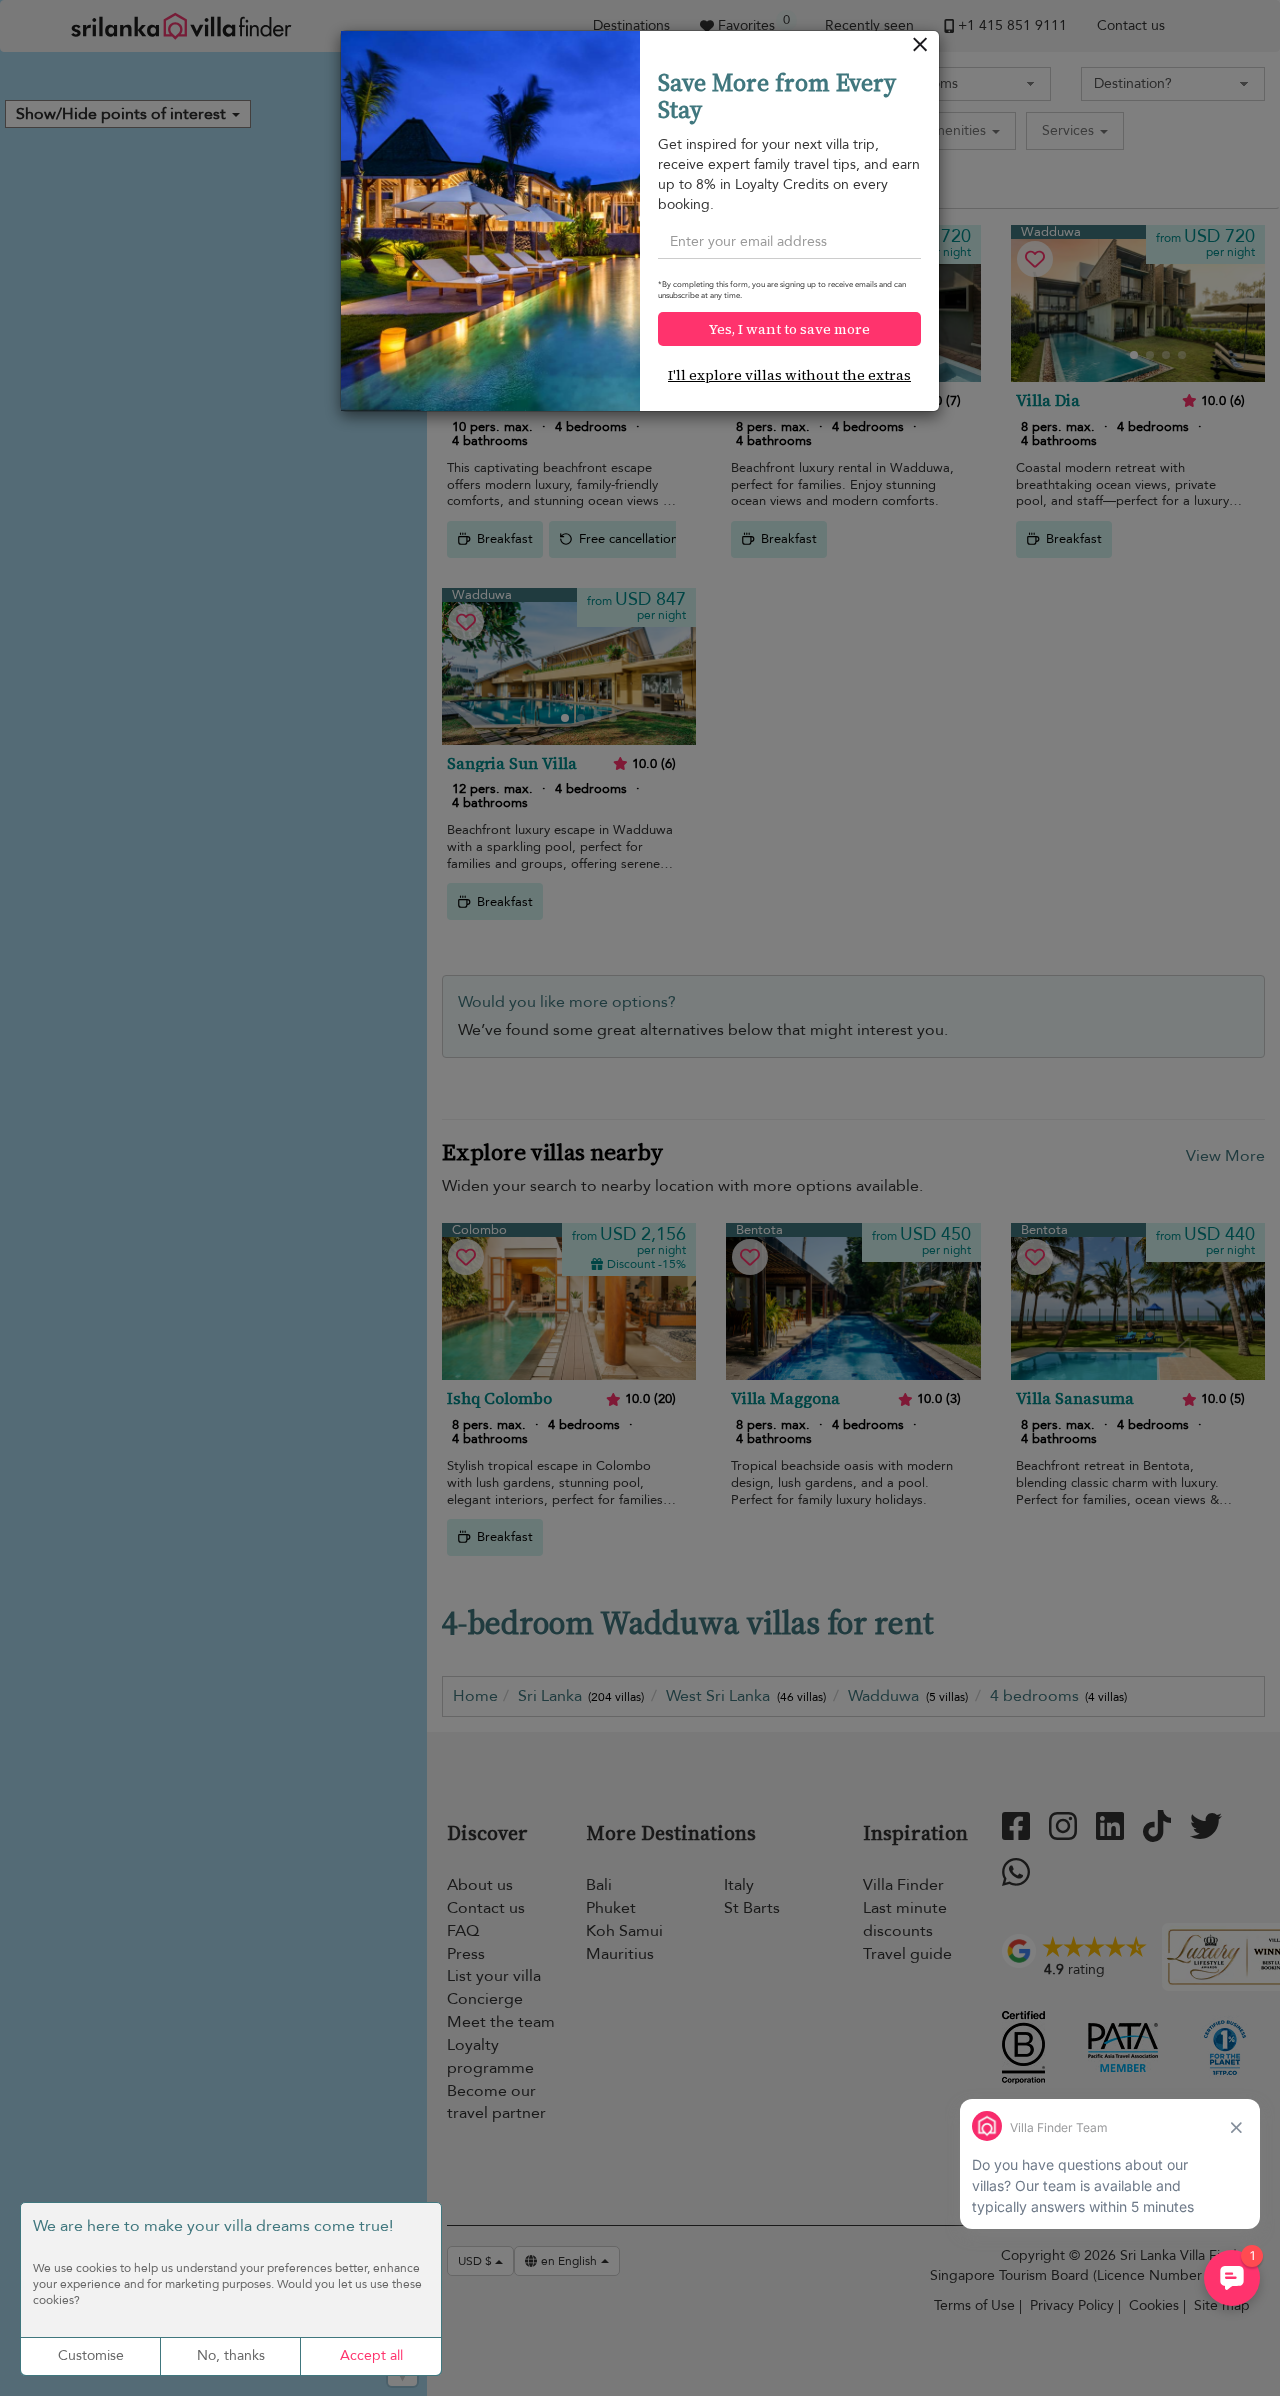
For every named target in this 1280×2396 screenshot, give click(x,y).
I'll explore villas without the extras (789, 375)
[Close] (920, 49)
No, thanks (231, 2355)
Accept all (371, 2355)
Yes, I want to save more (789, 329)
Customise (91, 2355)
